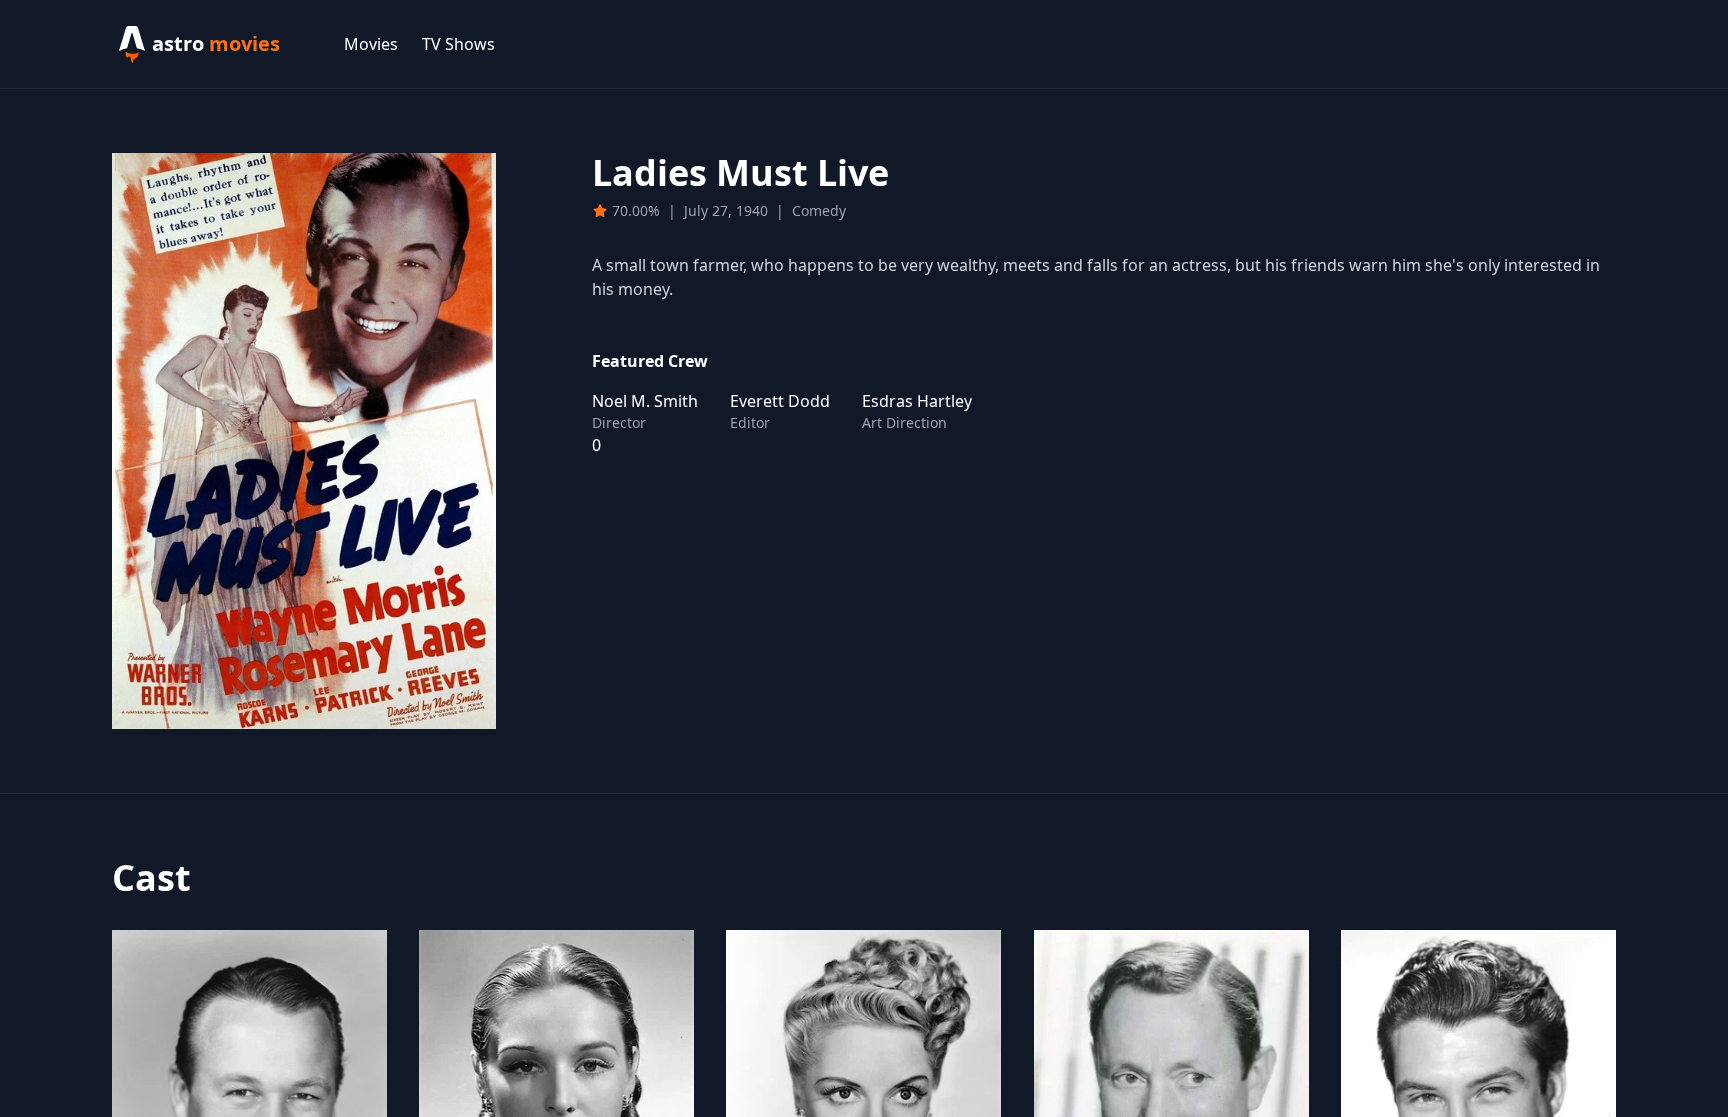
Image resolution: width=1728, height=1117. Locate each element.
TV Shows (458, 44)
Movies (371, 44)
